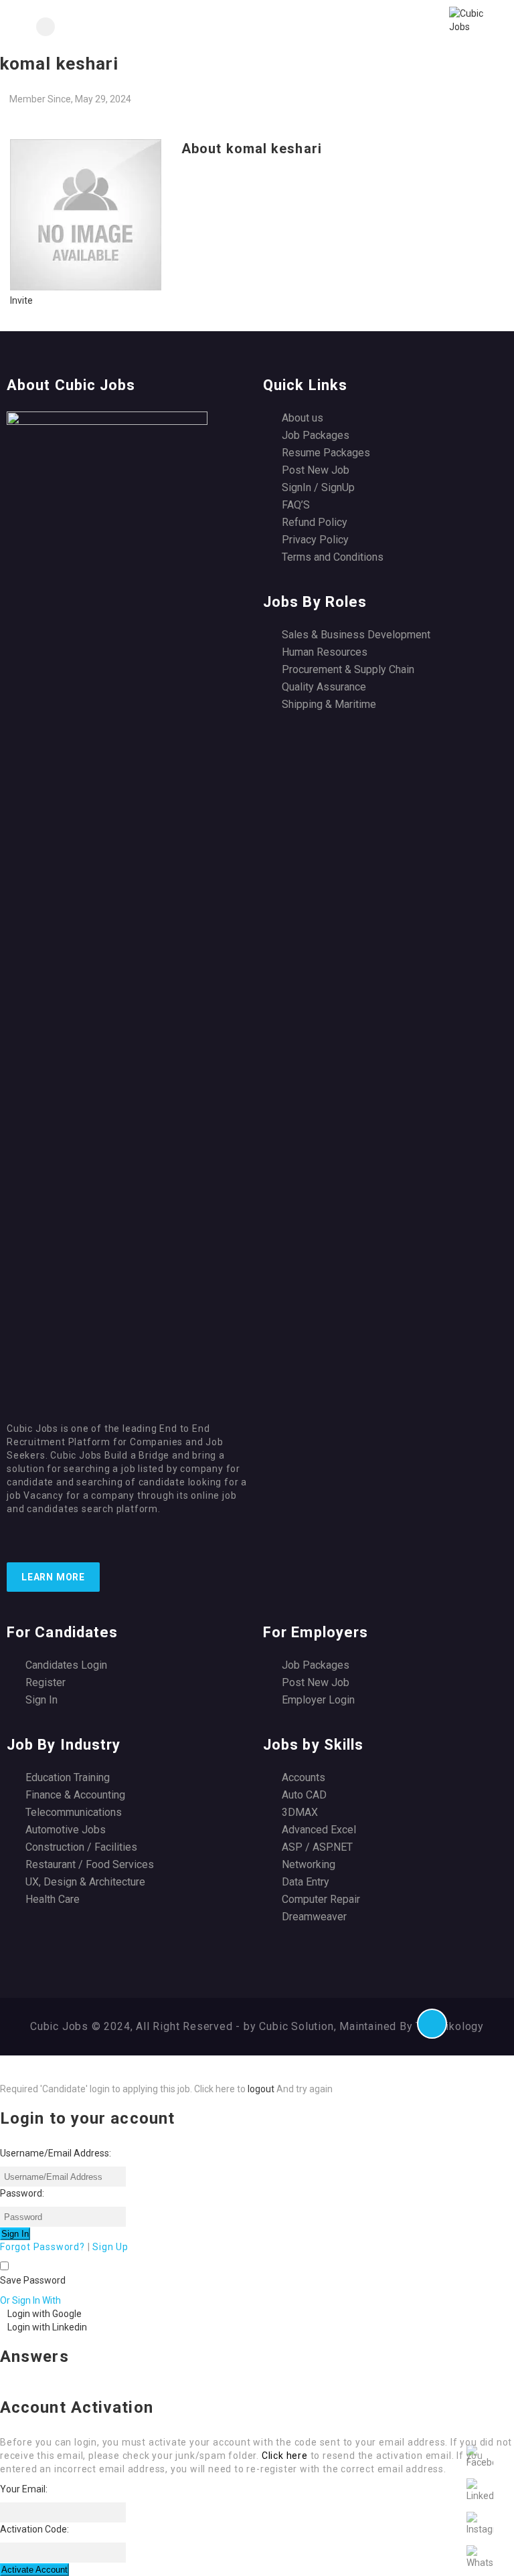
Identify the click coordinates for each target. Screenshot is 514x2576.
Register (46, 1682)
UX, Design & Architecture (85, 1882)
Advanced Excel (319, 1830)
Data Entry (306, 1882)
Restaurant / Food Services (90, 1864)
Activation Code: (34, 2529)
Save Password (33, 2280)
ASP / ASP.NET (317, 1847)
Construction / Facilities (81, 1847)
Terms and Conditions (333, 557)
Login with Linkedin (47, 2327)
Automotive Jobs (66, 1830)
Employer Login (318, 1700)
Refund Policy (315, 522)
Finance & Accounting (75, 1795)
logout (261, 2089)
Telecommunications (74, 1812)
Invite (21, 300)
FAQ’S (296, 505)
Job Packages (316, 435)
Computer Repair (321, 1899)
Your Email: (24, 2489)
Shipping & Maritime (329, 704)
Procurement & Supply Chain (348, 669)
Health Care (53, 1899)
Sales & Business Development (356, 635)
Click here (285, 2456)
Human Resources (325, 652)
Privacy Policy (315, 540)
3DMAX (300, 1812)
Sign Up (110, 2247)
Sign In (41, 1700)
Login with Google (45, 2314)
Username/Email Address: (56, 2153)
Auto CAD (304, 1795)
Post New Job (316, 470)
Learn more (53, 1577)
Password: (22, 2193)
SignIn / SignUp (318, 487)
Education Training (68, 1777)
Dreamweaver (314, 1917)
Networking (309, 1864)
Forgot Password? (42, 2247)
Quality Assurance (324, 687)
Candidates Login (66, 1665)
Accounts (304, 1777)
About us (303, 418)
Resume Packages (326, 453)
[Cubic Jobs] (380, 27)
